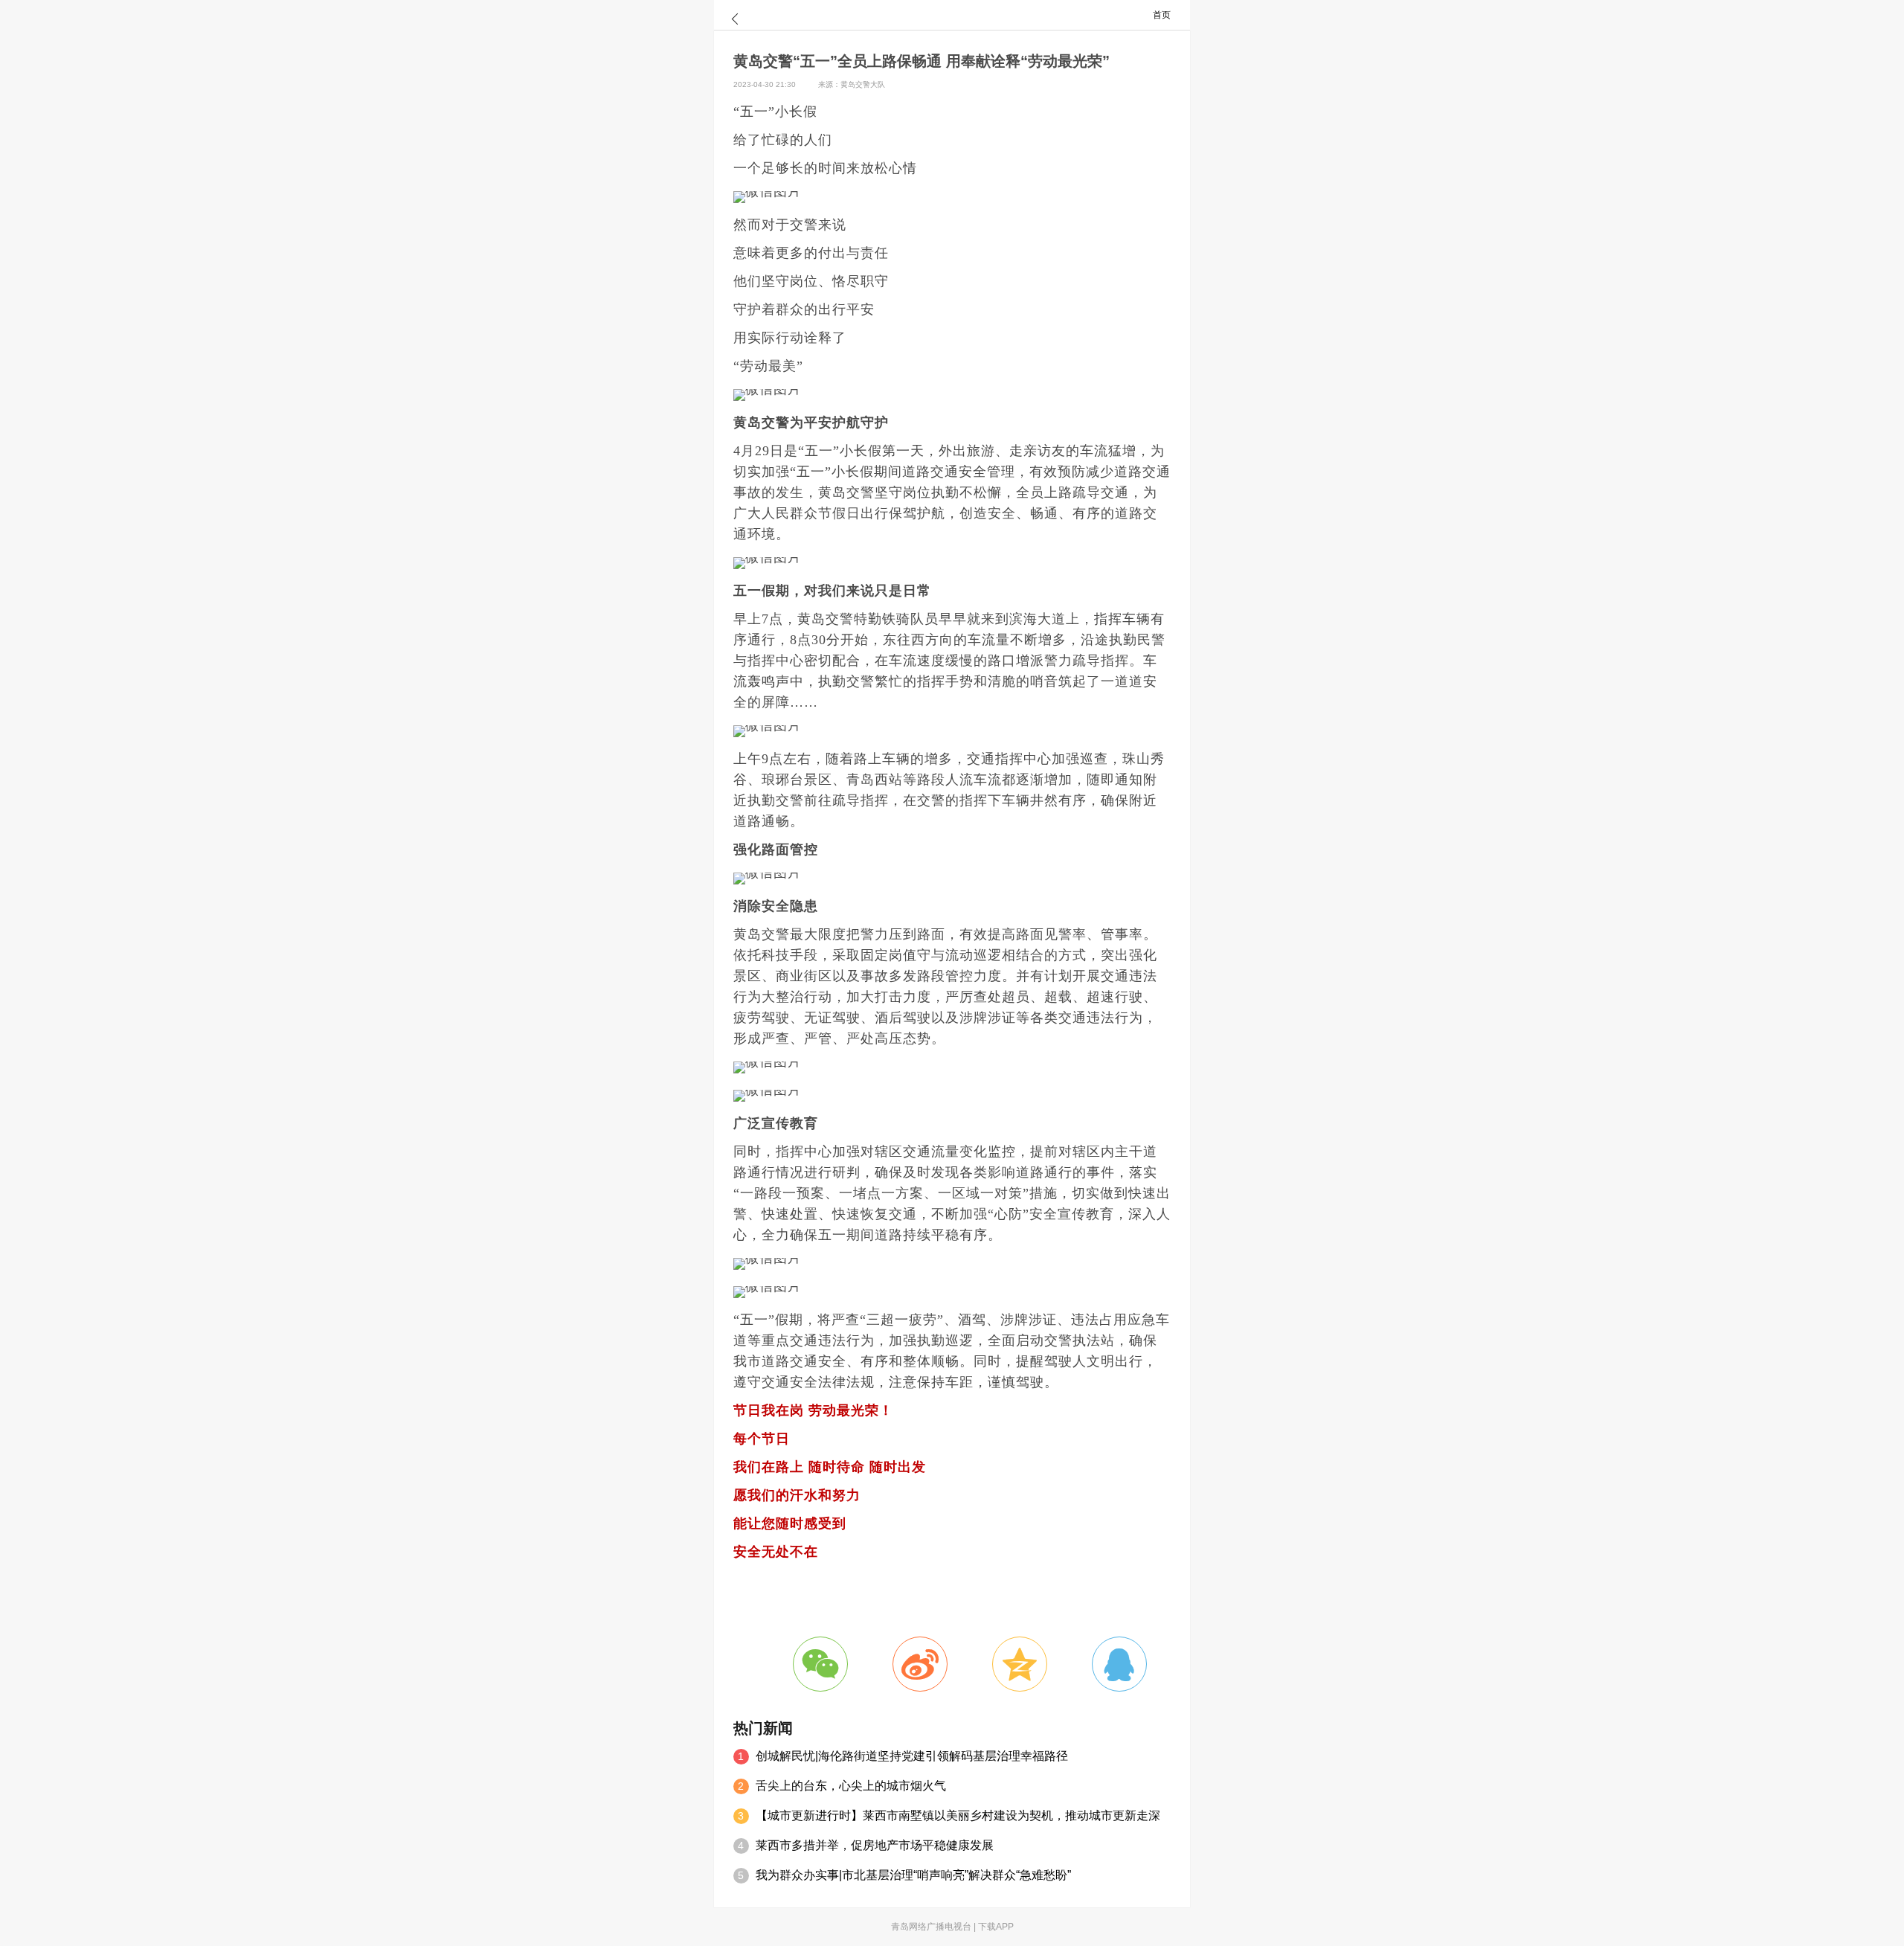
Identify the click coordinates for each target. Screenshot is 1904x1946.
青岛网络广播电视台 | (935, 1927)
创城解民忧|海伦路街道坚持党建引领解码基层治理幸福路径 (912, 1756)
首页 (1162, 15)
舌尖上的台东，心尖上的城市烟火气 (851, 1786)
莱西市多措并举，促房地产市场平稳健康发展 (875, 1845)
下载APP (996, 1927)
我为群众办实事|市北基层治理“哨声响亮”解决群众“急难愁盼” (913, 1875)
